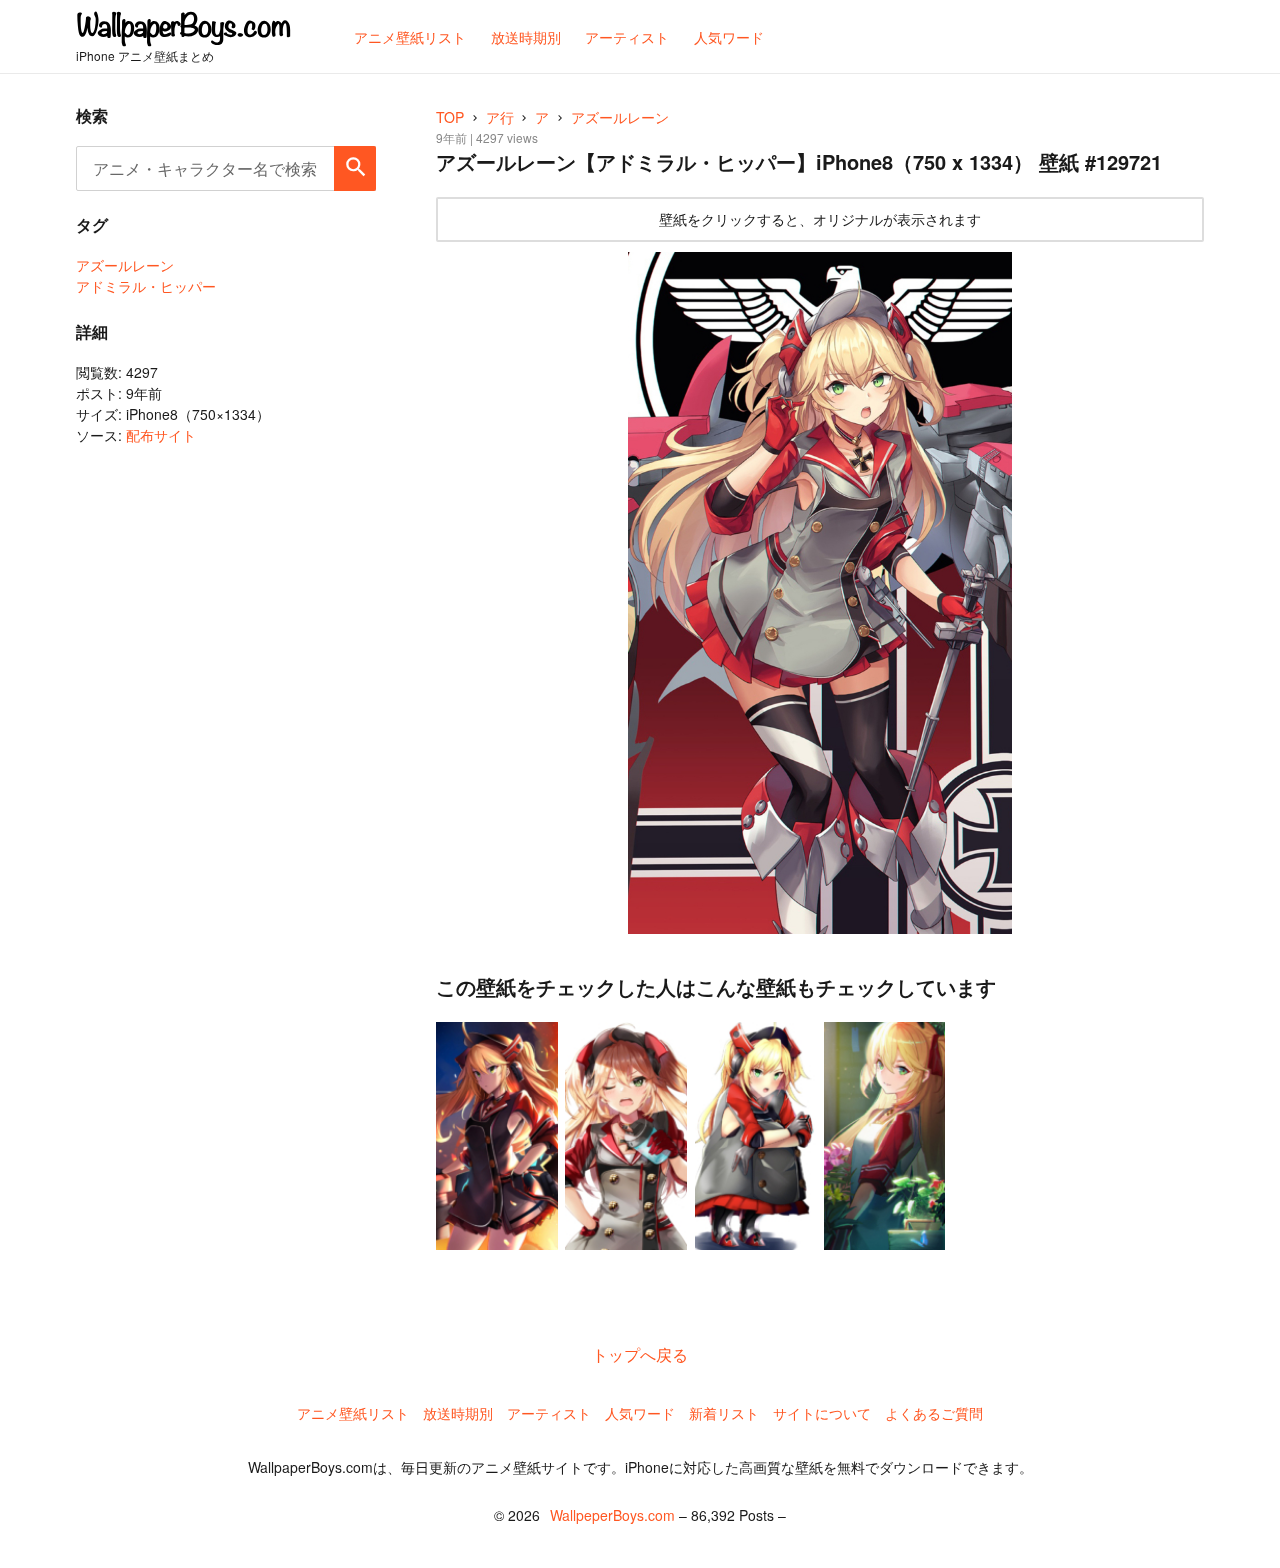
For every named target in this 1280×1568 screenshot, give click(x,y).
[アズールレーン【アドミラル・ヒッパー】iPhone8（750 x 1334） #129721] (820, 593)
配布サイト (161, 435)
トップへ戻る (640, 1354)
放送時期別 (458, 1413)
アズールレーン (125, 265)
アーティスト (549, 1413)
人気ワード (640, 1413)
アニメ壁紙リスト (353, 1413)
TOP (450, 117)
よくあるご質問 (934, 1413)
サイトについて (822, 1413)
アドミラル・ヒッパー (146, 286)
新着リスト (724, 1413)
